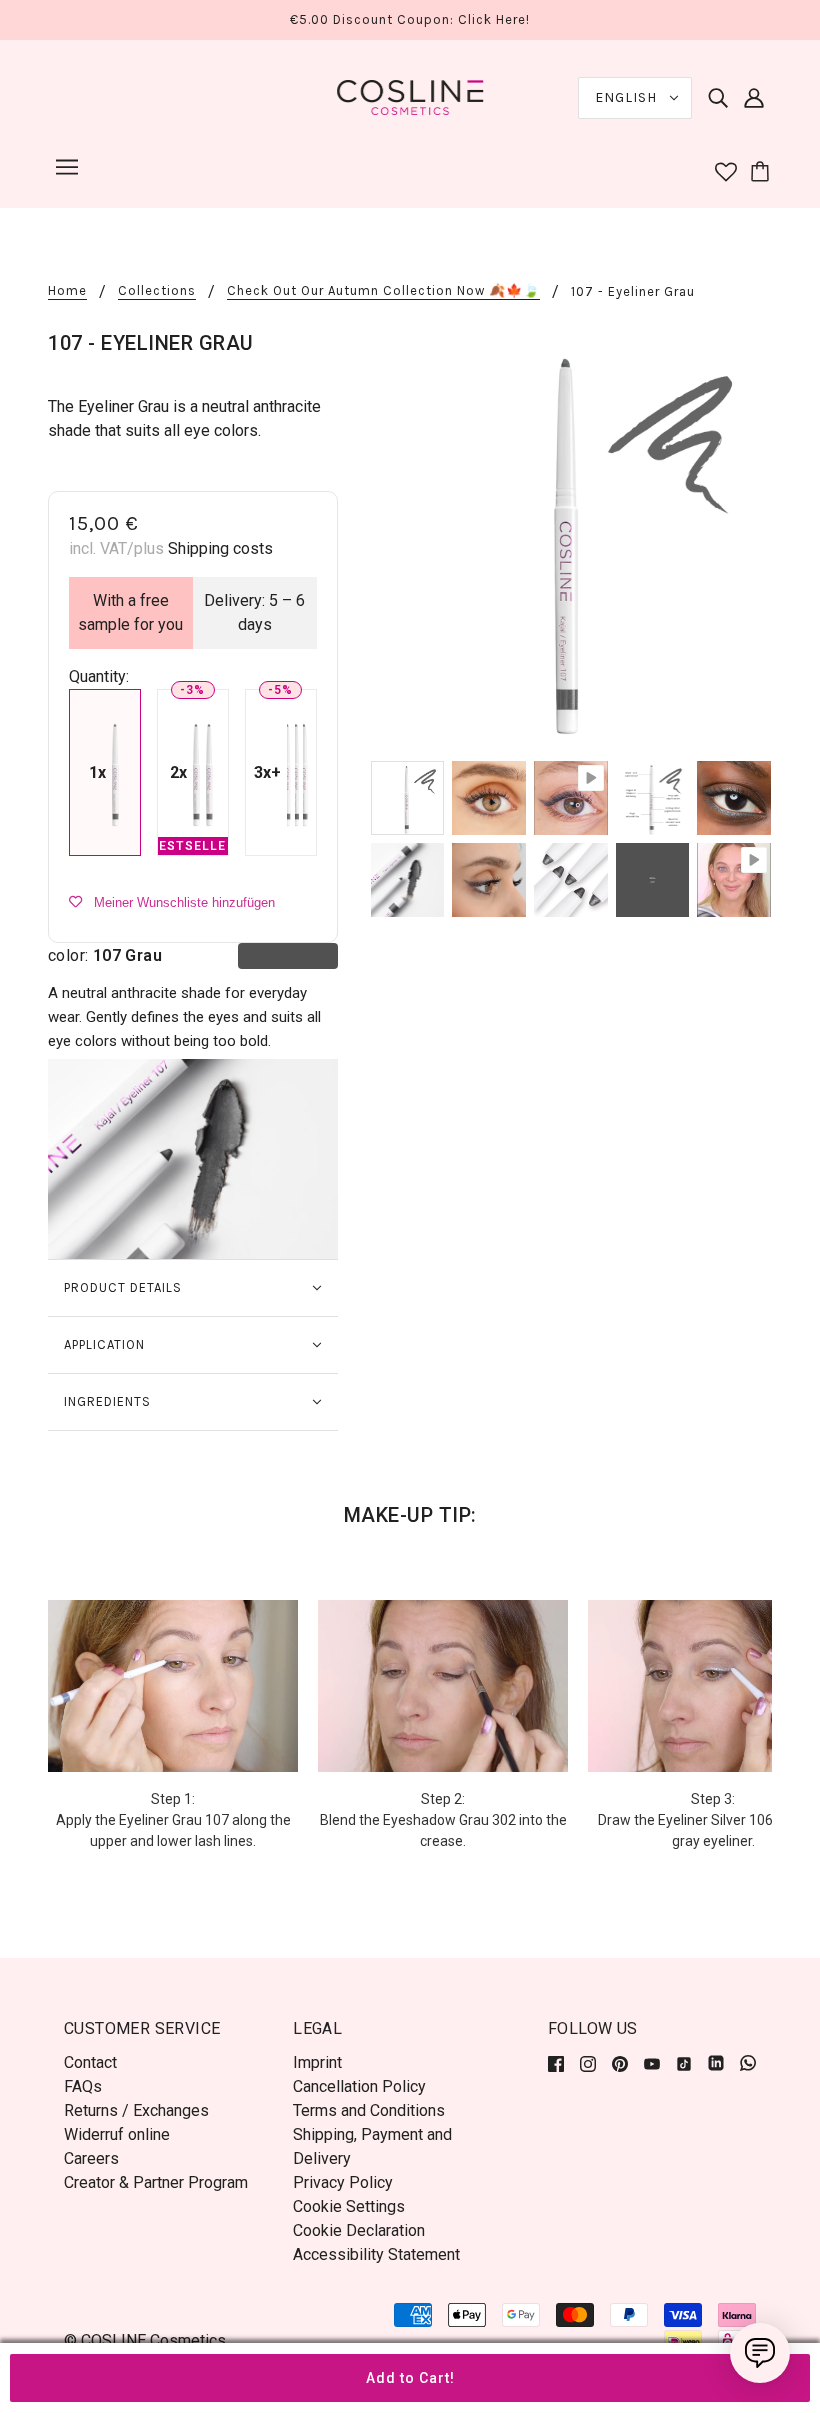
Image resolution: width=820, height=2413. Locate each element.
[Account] (754, 98)
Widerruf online (117, 2134)
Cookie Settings (349, 2206)
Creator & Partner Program (156, 2182)
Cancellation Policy (359, 2086)
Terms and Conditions (369, 2110)
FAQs (83, 2086)
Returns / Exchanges (136, 2110)
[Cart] (763, 173)
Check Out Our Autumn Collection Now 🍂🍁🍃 (383, 291)
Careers (91, 2158)
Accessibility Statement (376, 2254)
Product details (123, 1287)
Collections (157, 291)
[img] (718, 98)
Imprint (317, 2062)
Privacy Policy (343, 2182)
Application (104, 1344)
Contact (90, 2062)
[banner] (410, 96)
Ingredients (107, 1401)
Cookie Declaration (359, 2230)
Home (67, 291)
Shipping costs (220, 548)
